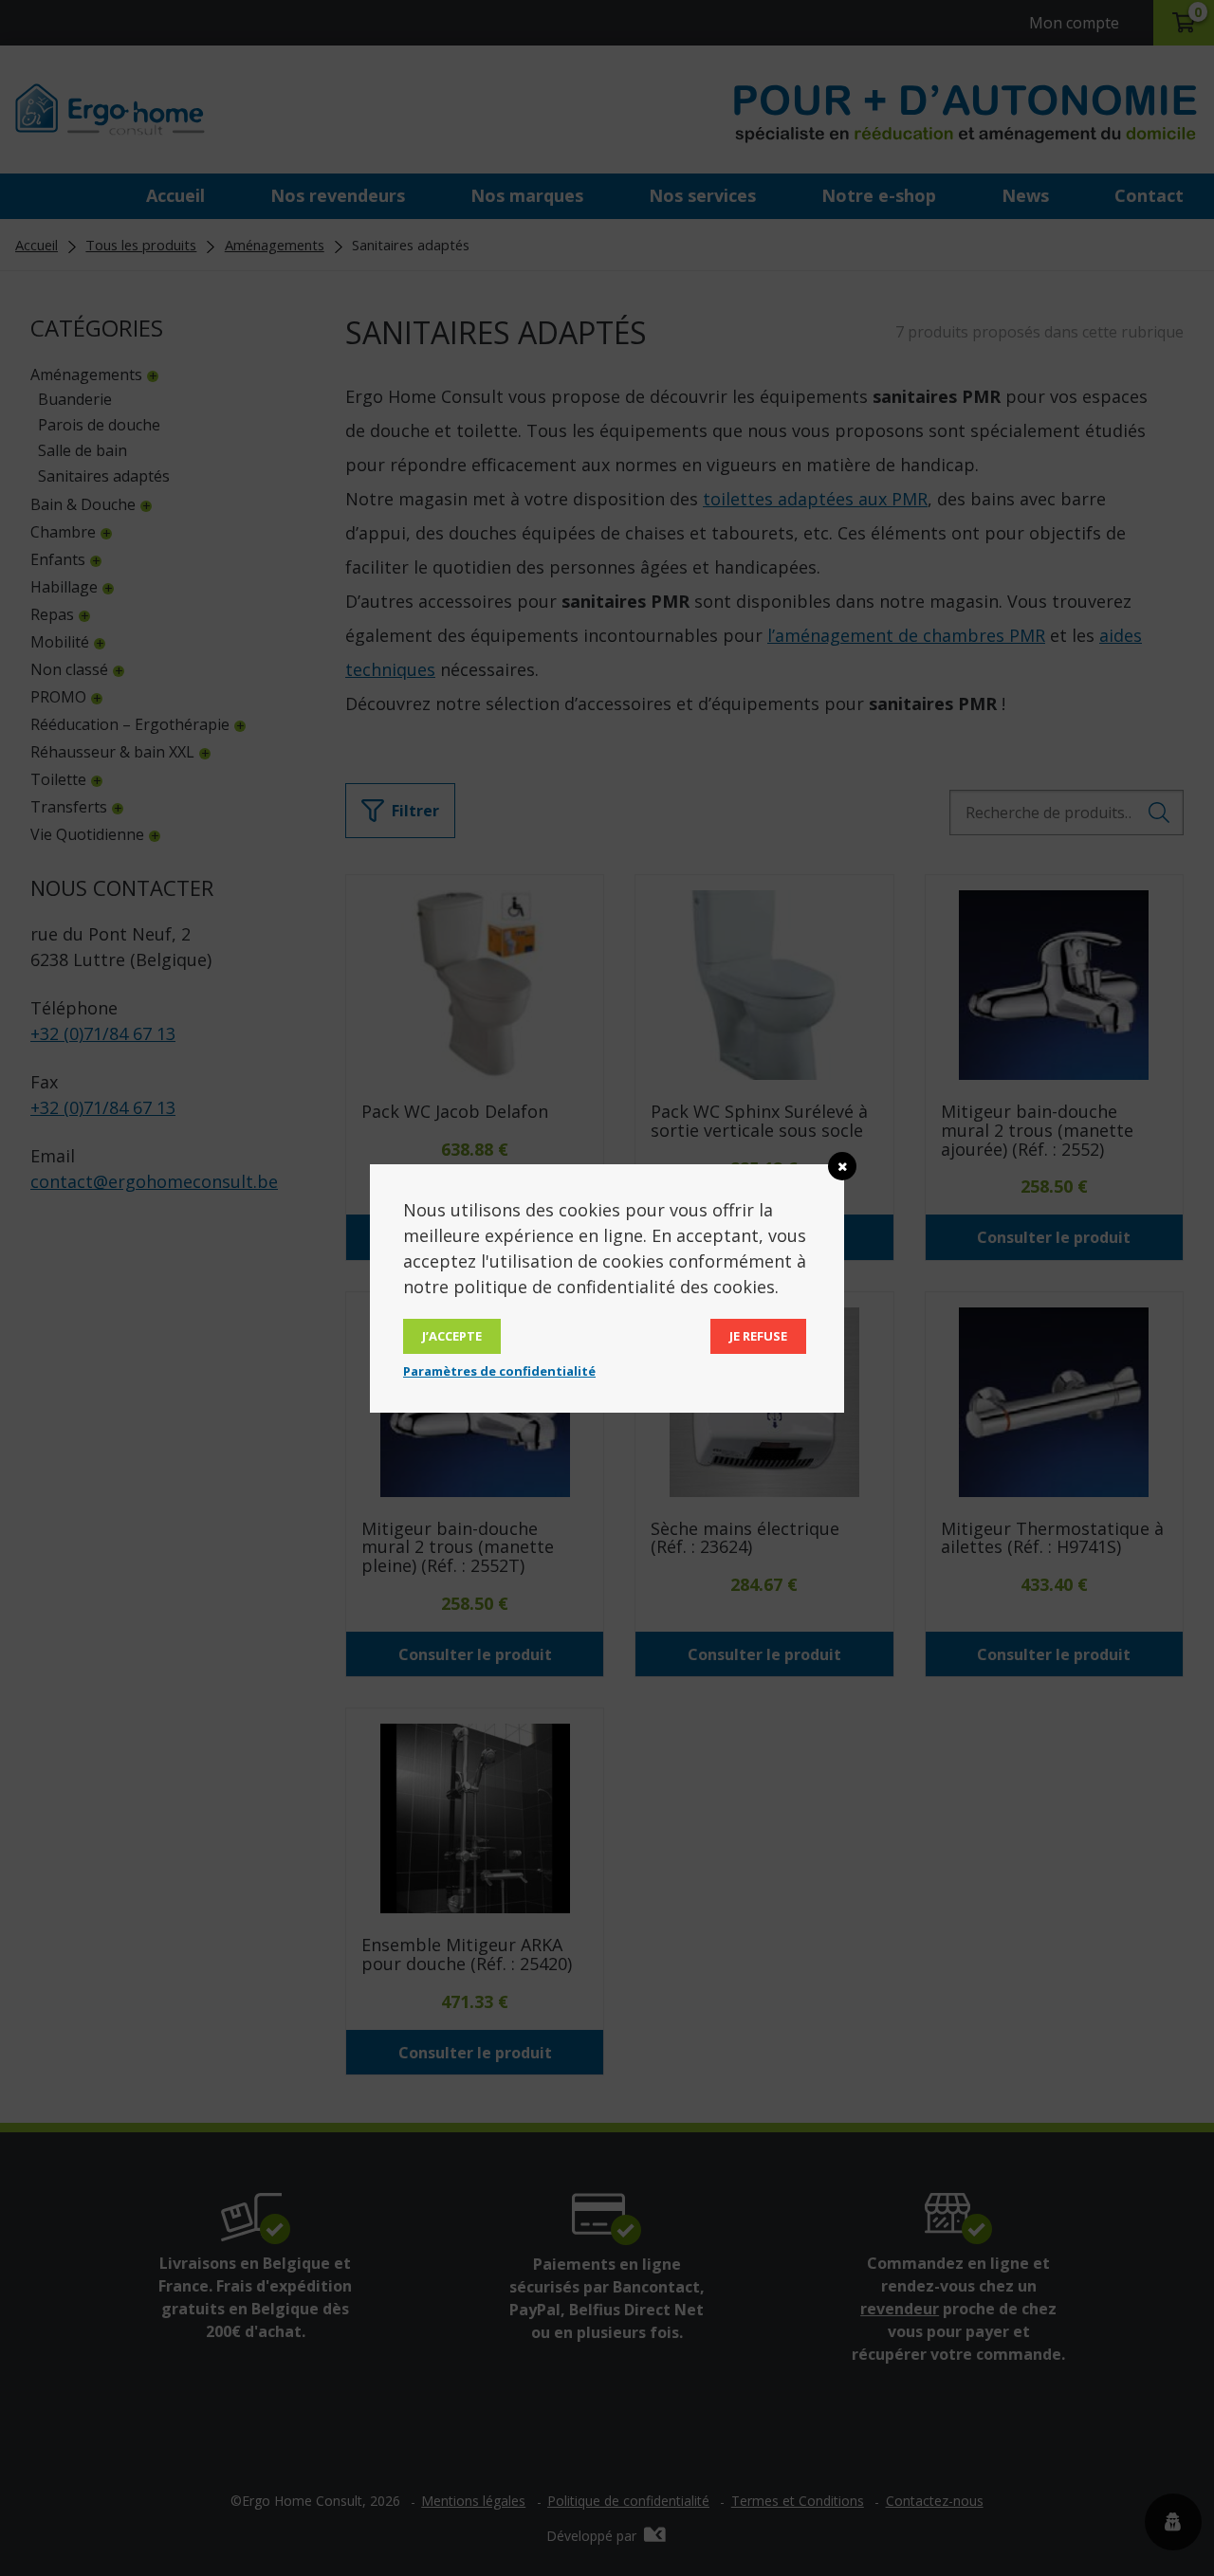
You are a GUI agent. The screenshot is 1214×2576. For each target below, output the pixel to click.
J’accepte (452, 1336)
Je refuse (758, 1336)
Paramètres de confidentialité (499, 1371)
